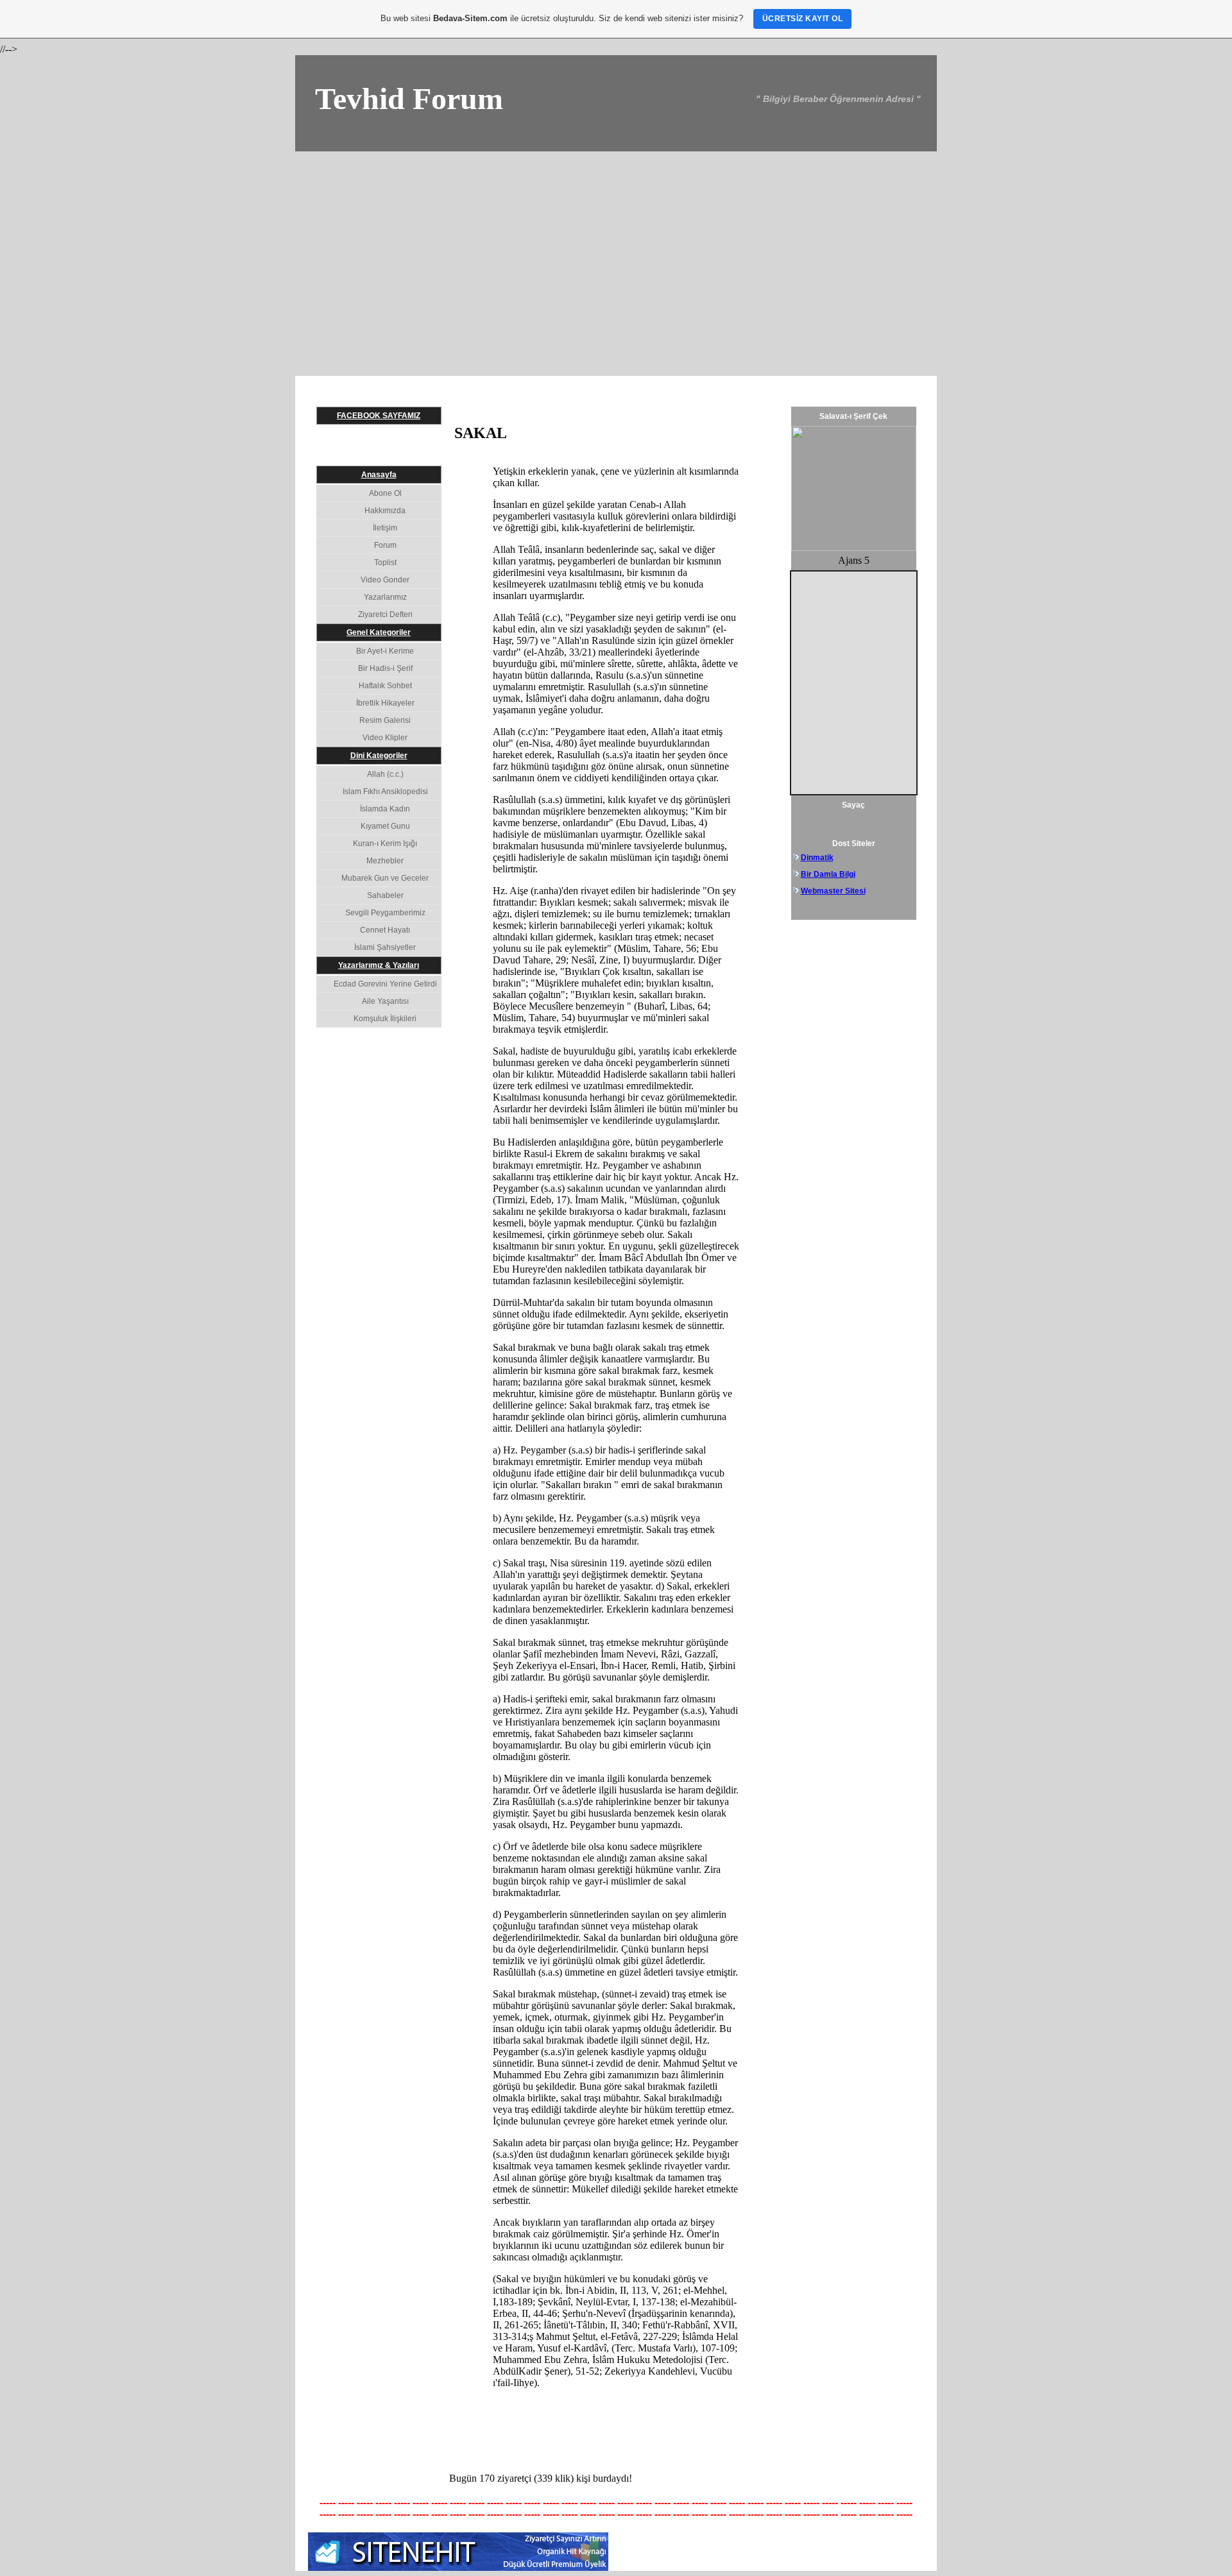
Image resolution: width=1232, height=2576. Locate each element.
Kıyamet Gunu (385, 826)
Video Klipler (385, 738)
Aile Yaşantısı (385, 1001)
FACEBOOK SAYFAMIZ (379, 416)
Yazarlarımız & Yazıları (379, 965)
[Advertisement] (616, 248)
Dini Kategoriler (379, 756)
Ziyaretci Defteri (385, 614)
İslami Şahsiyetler (385, 947)
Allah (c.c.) (385, 774)
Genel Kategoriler (379, 632)
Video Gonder (385, 580)
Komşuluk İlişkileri (385, 1019)
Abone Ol (385, 493)
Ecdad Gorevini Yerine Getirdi (385, 984)
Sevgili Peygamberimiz (385, 913)
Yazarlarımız (385, 597)
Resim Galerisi (385, 720)
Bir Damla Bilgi (828, 874)
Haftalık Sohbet (385, 686)
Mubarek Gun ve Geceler (385, 878)
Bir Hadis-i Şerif (385, 668)
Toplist (385, 563)
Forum (385, 545)
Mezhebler (385, 861)
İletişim (385, 528)
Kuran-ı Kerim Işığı (385, 843)
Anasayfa (379, 475)
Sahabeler (385, 895)
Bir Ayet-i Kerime (385, 651)
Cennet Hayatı (385, 930)
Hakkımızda (385, 511)
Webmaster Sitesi (833, 891)
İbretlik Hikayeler (385, 703)
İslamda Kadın (385, 809)
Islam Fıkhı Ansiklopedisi (385, 792)
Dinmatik (817, 858)
